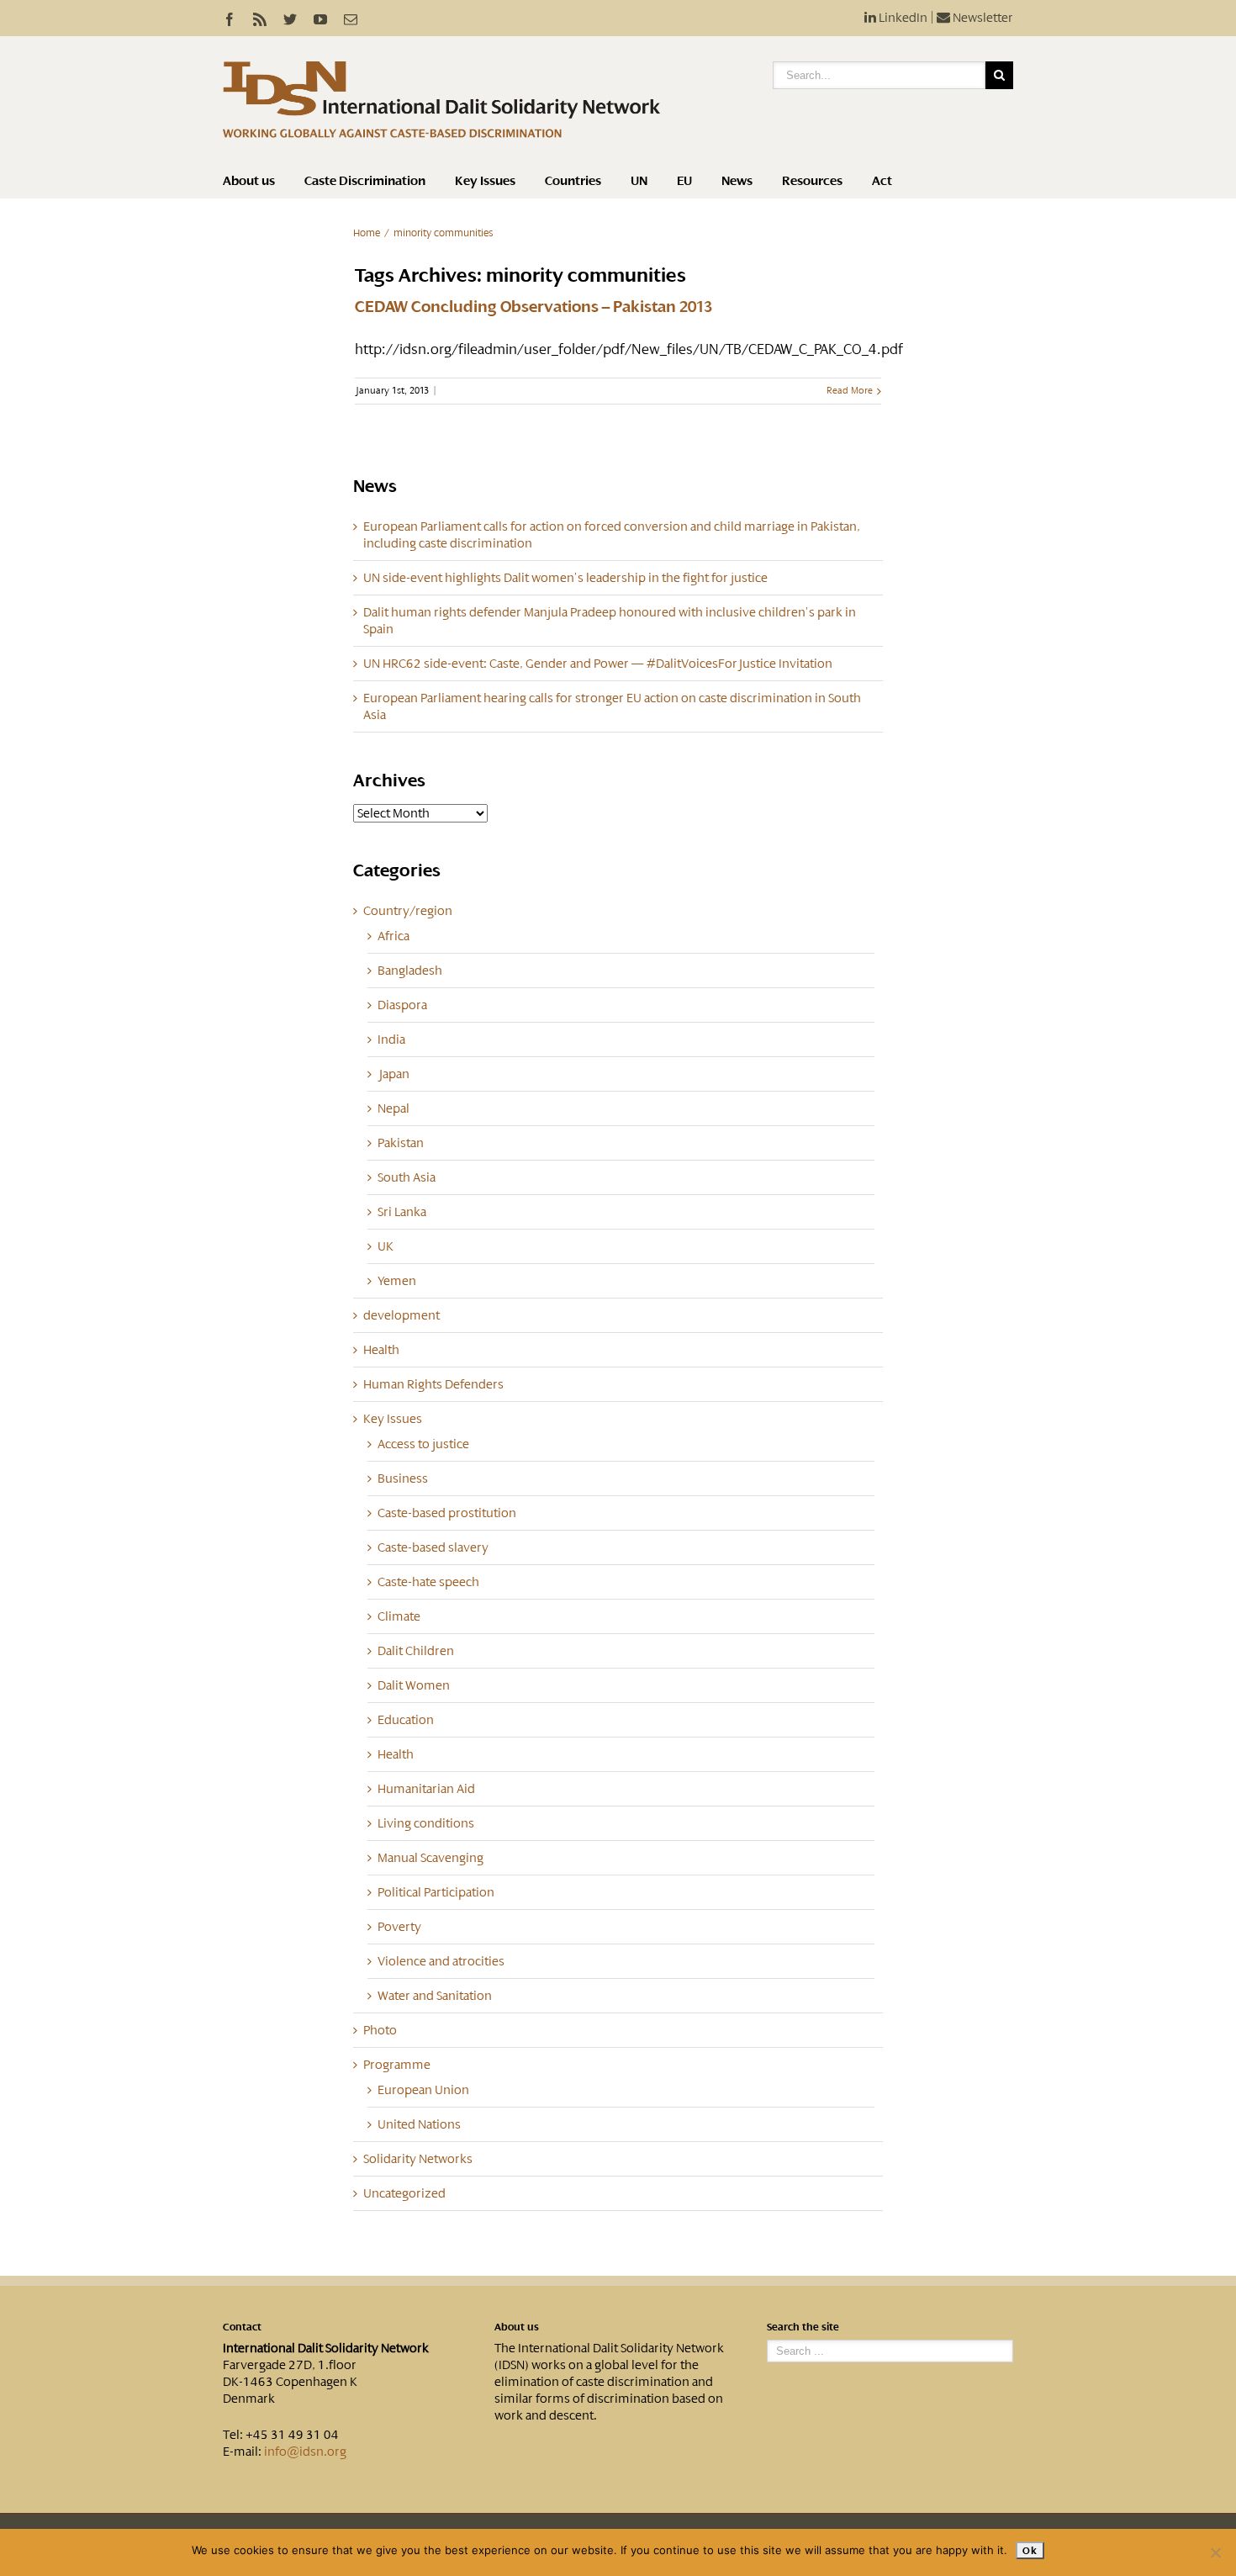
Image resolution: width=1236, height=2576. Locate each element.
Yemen (397, 1281)
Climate (399, 1616)
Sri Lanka (402, 1212)
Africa (394, 936)
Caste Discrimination (365, 181)
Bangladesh (410, 971)
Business (403, 1478)
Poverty (399, 1927)
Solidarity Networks (418, 2159)
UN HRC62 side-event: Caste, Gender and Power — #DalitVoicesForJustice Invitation (598, 664)
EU (684, 181)
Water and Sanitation (435, 1996)
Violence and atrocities (441, 1961)
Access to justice (423, 1444)
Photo (380, 2030)
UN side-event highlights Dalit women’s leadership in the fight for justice (565, 578)
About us (249, 181)
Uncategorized (404, 2193)
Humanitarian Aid (426, 1789)
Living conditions (426, 1823)
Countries (573, 181)
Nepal (394, 1108)
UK (386, 1246)
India (391, 1039)
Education (406, 1720)
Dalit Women (414, 1685)
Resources (812, 181)
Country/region (408, 911)
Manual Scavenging (430, 1858)
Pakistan (401, 1143)
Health (381, 1350)
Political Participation (436, 1892)
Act (882, 181)
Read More (850, 391)
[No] (1215, 2552)
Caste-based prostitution (447, 1513)
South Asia (407, 1177)
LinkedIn (902, 18)
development (401, 1315)
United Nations (419, 2124)
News (737, 181)
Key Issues (485, 181)
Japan (394, 1074)
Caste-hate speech (428, 1582)
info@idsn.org (305, 2452)
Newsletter (982, 18)
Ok (1030, 2550)
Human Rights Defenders (433, 1384)
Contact (242, 2327)
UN (639, 181)
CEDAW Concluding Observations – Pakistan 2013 (533, 307)
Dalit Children (416, 1651)
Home (367, 233)
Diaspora (402, 1005)
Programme (397, 2065)
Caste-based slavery (433, 1547)
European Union (423, 2090)
